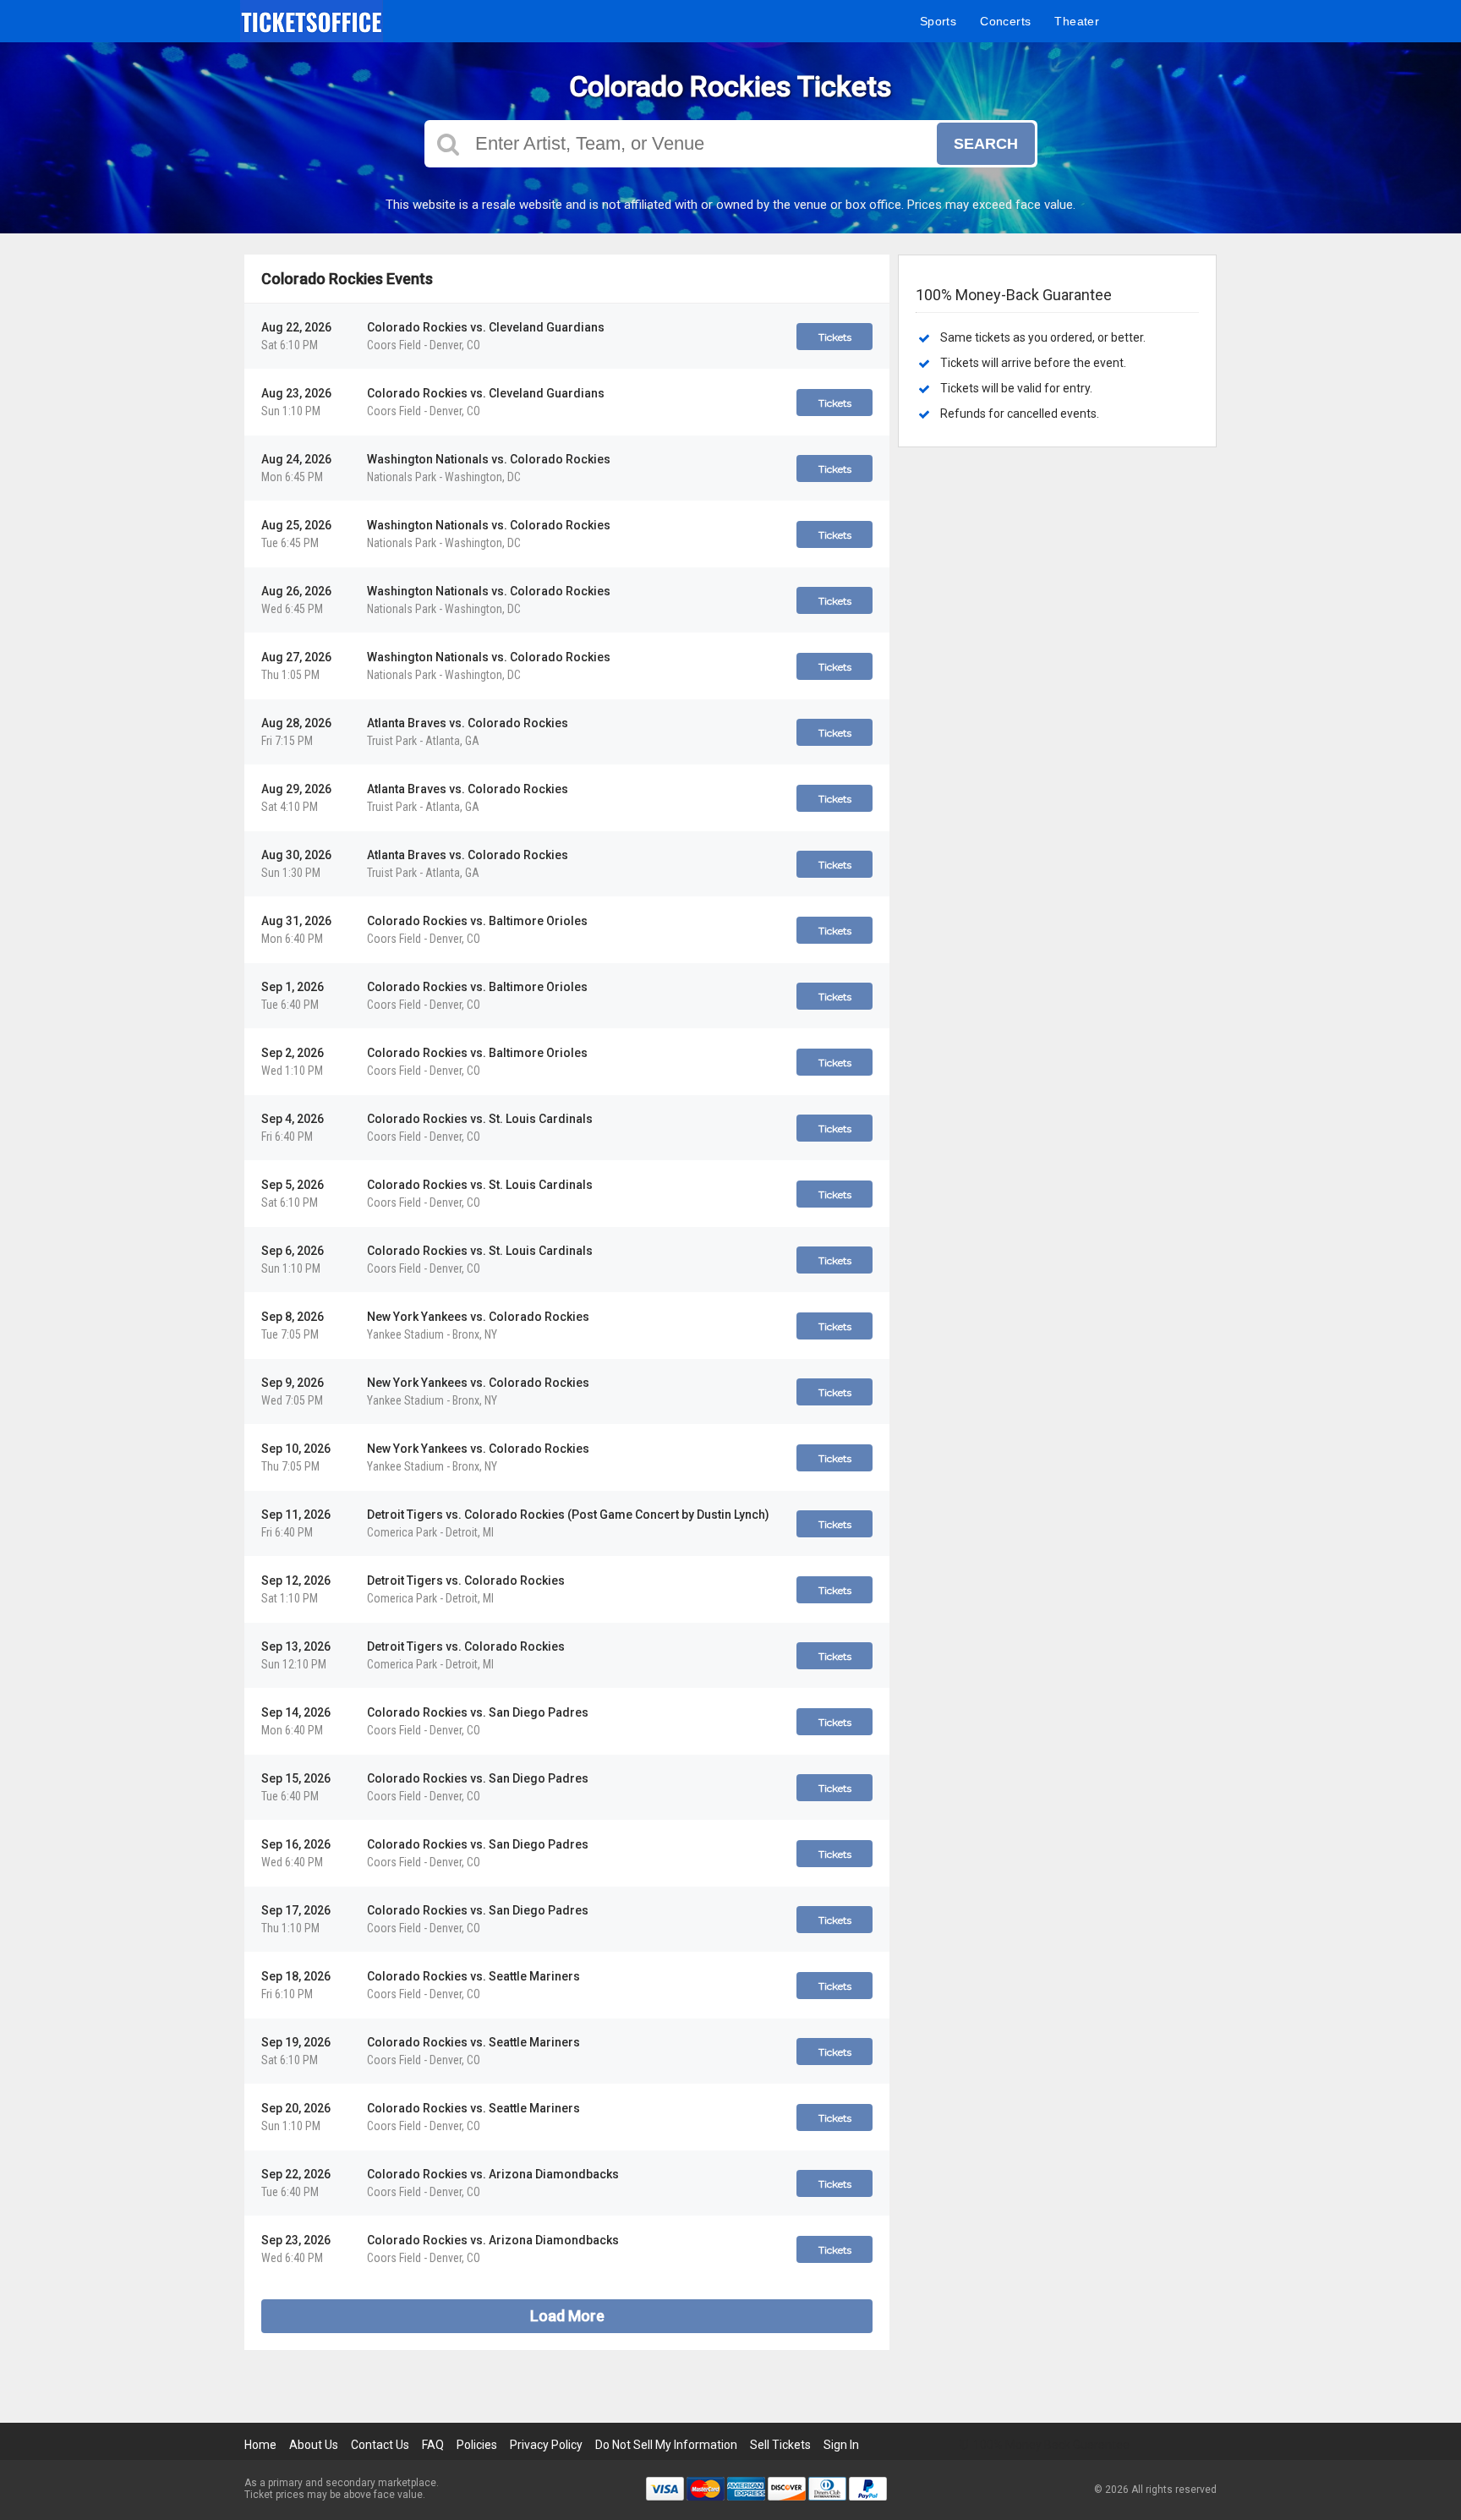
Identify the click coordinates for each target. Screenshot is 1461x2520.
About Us (314, 2445)
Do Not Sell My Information (666, 2445)
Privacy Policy (546, 2445)
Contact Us (380, 2445)
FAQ (433, 2445)
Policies (477, 2445)
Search (986, 144)
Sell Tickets (780, 2445)
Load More (567, 2316)
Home (260, 2445)
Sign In (841, 2445)
